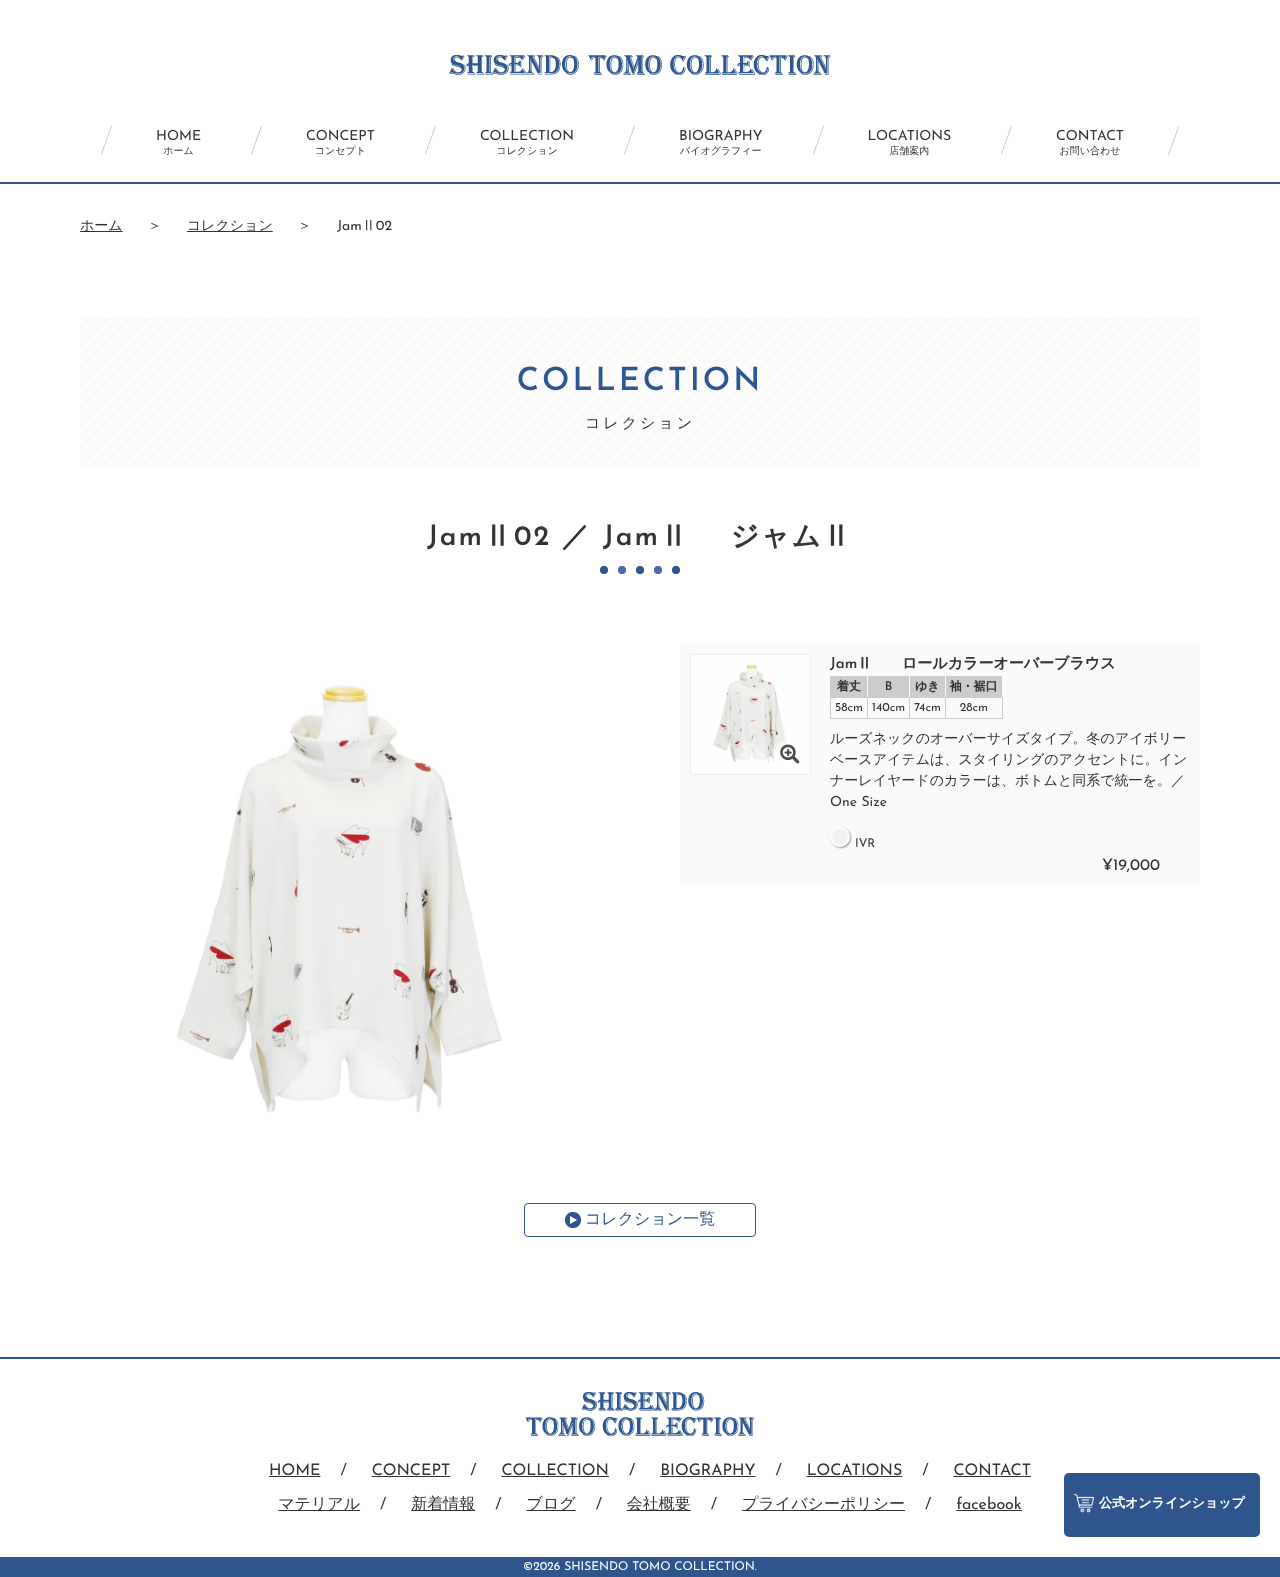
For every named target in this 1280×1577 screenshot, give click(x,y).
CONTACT (1090, 143)
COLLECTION (527, 143)
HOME (178, 143)
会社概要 (659, 1505)
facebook (989, 1505)
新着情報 (443, 1505)
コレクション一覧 (650, 1220)
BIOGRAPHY (720, 143)
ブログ (551, 1505)
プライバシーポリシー (823, 1505)
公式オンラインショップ (1172, 1504)
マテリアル (319, 1505)
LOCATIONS (910, 143)
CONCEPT (340, 143)
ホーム (101, 226)
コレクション (230, 226)
